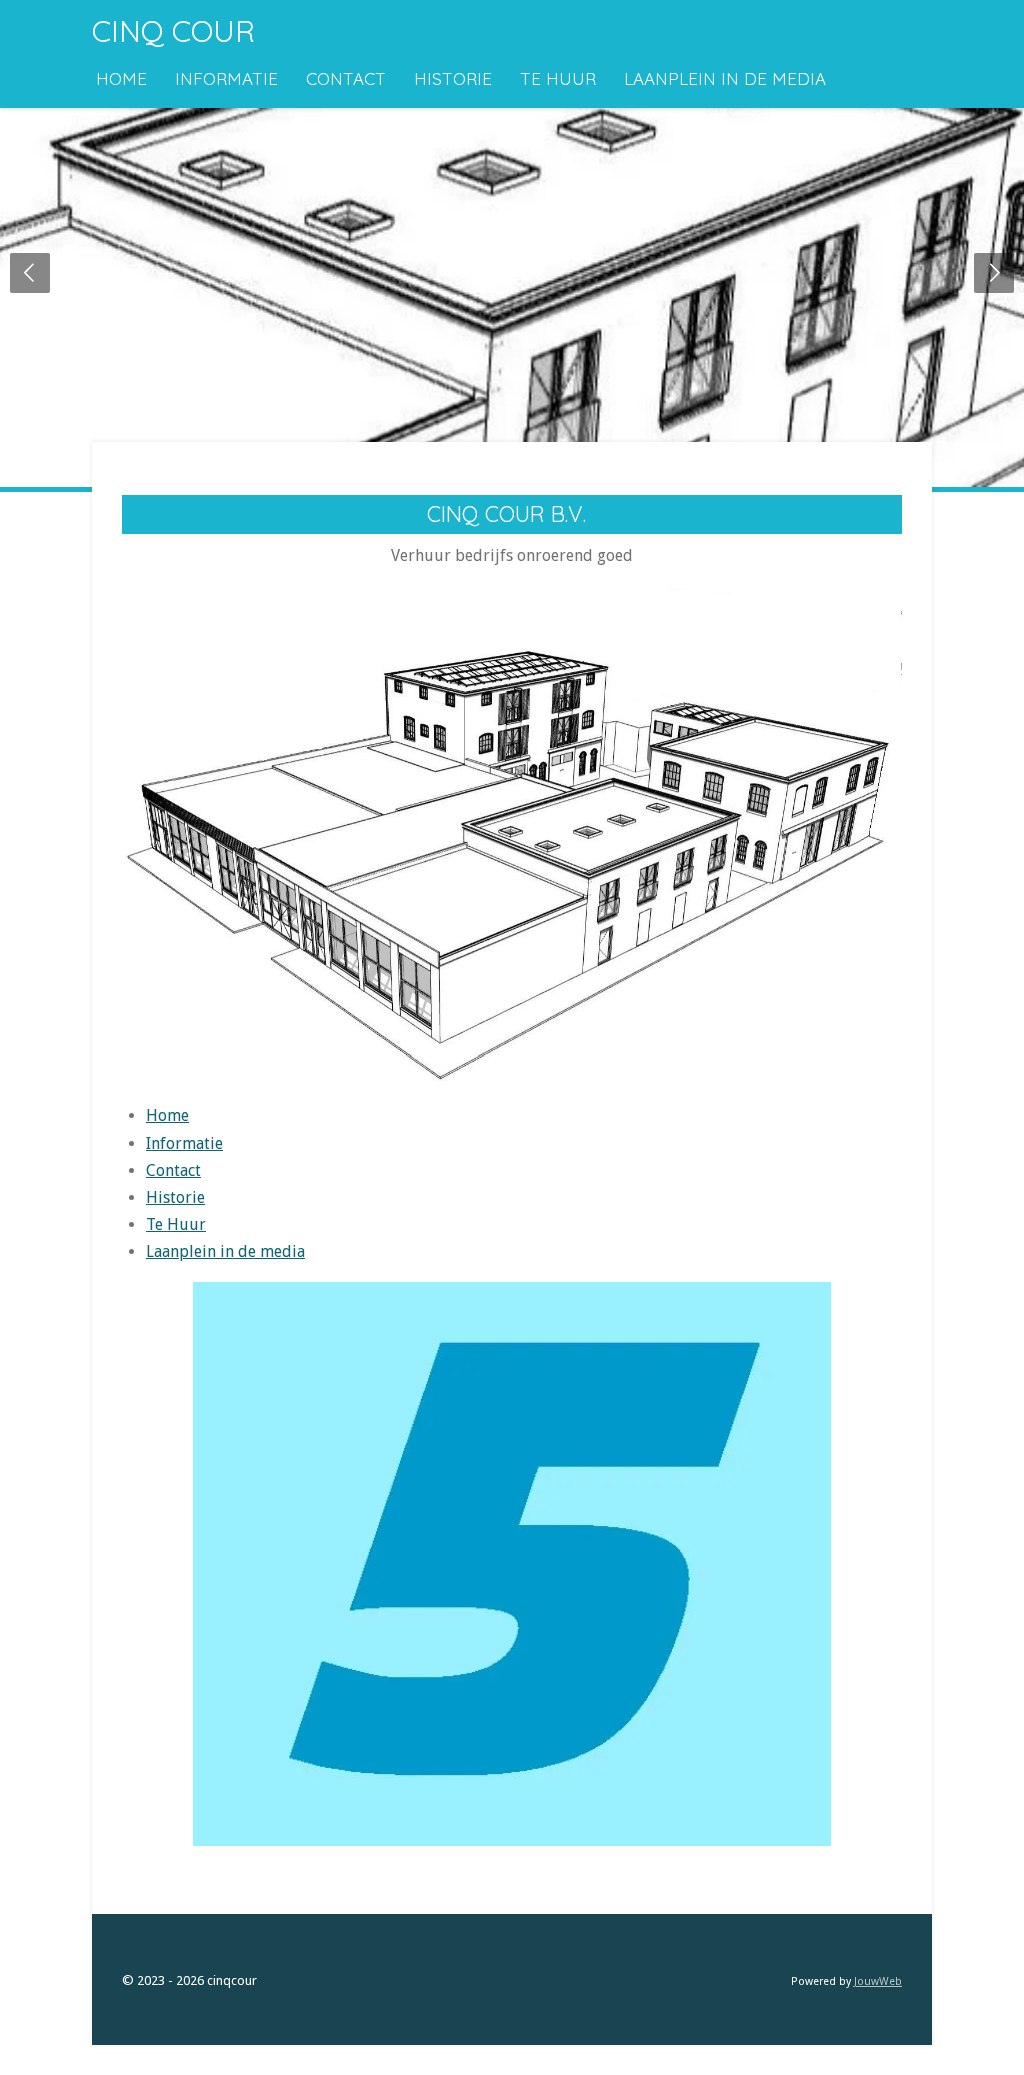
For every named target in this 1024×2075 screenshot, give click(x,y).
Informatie (184, 1143)
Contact (173, 1170)
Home (167, 1115)
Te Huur (176, 1224)
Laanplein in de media (225, 1251)
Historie (175, 1197)
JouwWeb (878, 1981)
